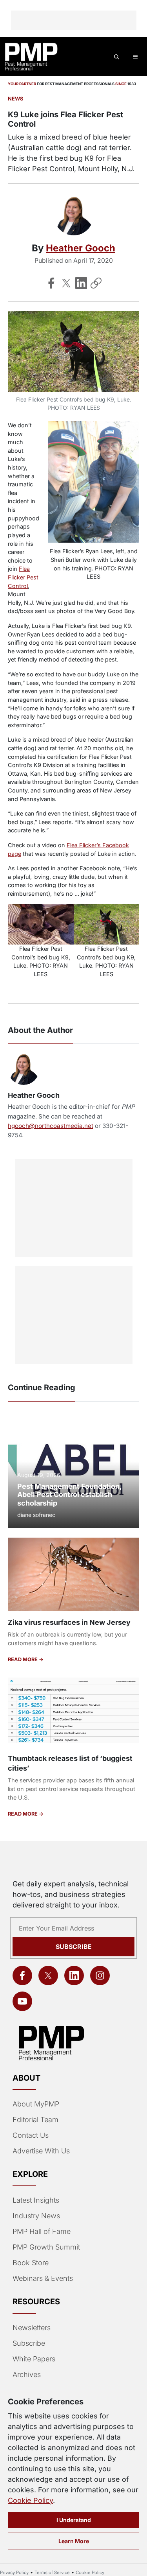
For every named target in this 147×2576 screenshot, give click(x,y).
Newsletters (32, 2328)
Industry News (36, 2216)
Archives (27, 2374)
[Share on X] (66, 283)
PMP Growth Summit (46, 2247)
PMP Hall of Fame (42, 2231)
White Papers (34, 2359)
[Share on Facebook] (51, 283)
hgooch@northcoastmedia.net (51, 1126)
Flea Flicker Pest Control (23, 577)
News (15, 99)
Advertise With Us (41, 2151)
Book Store (31, 2263)
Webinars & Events (43, 2278)
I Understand (74, 2520)
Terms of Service (52, 2572)
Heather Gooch (81, 248)
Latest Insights (36, 2200)
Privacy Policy (14, 2572)
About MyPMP (36, 2104)
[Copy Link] (96, 283)
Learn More (74, 2541)
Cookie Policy (30, 2500)
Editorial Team (35, 2120)
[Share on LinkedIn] (81, 283)
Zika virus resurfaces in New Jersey (69, 1622)
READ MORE (23, 1659)
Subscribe (74, 1947)
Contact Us (31, 2135)
